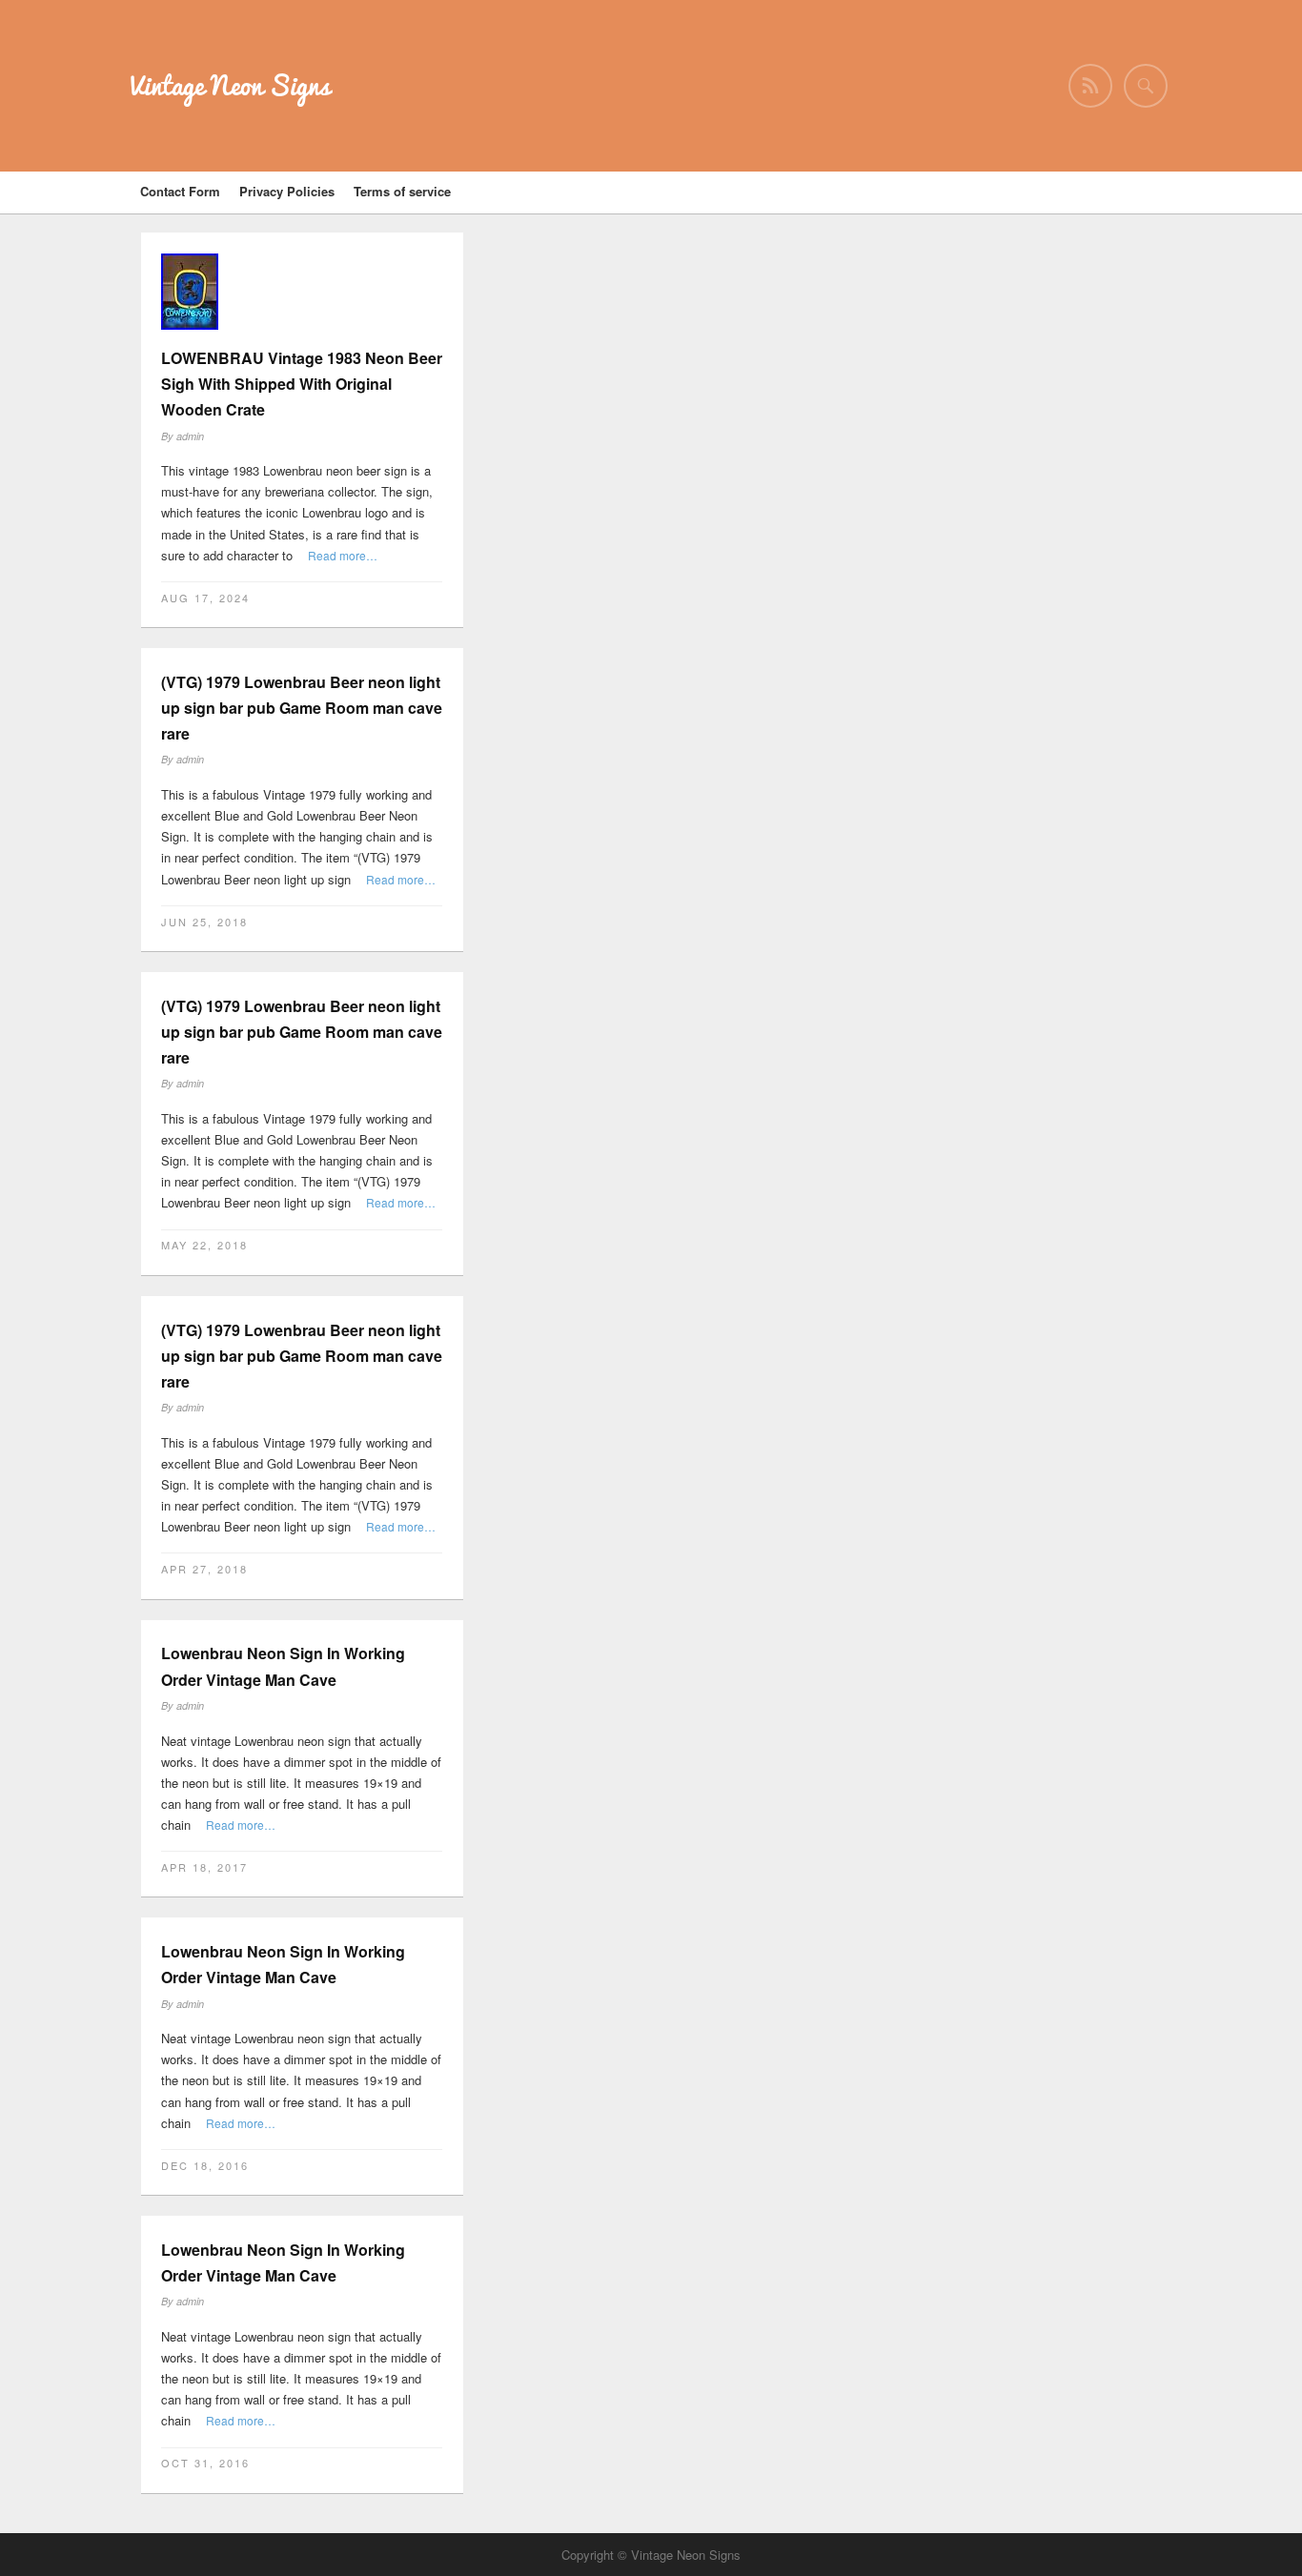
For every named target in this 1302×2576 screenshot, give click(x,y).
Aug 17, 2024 (205, 598)
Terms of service (402, 191)
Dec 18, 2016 (205, 2165)
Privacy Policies (287, 191)
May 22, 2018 (204, 1245)
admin (190, 436)
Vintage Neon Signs (230, 85)
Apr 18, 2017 (204, 1867)
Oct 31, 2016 (205, 2463)
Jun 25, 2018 (204, 922)
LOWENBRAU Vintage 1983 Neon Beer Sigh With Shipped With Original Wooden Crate (302, 384)
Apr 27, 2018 (204, 1569)
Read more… (343, 555)
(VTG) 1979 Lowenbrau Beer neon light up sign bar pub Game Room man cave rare (302, 708)
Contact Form (180, 191)
